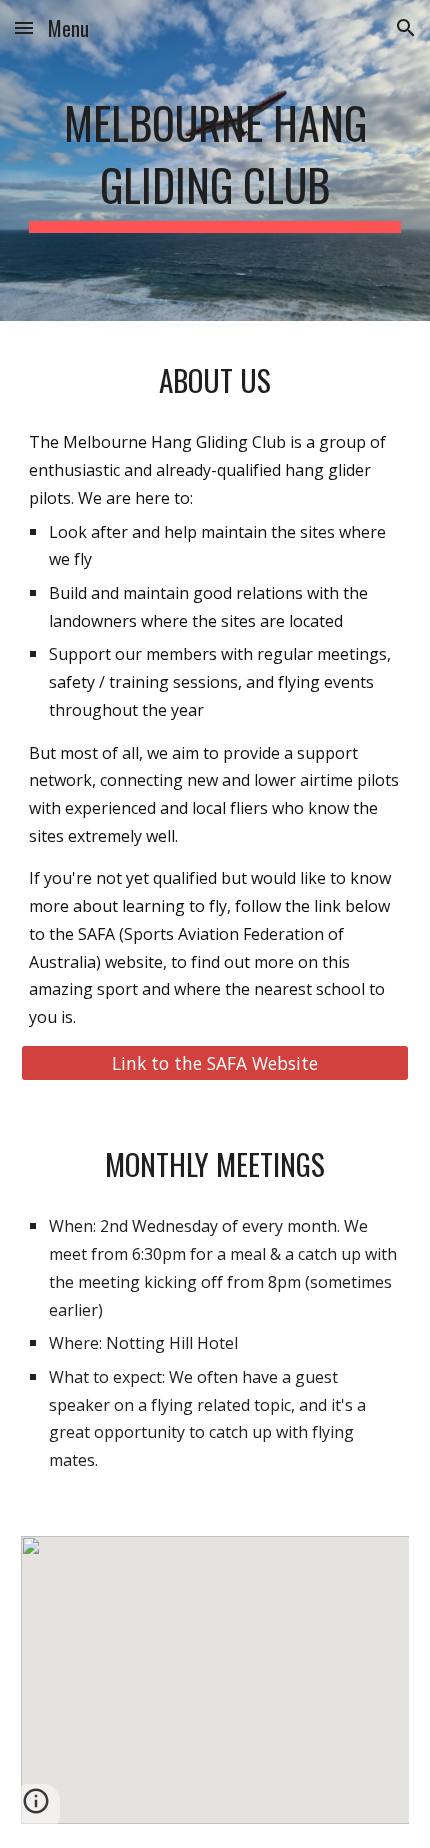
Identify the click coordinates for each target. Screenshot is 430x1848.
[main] (215, 160)
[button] (24, 27)
